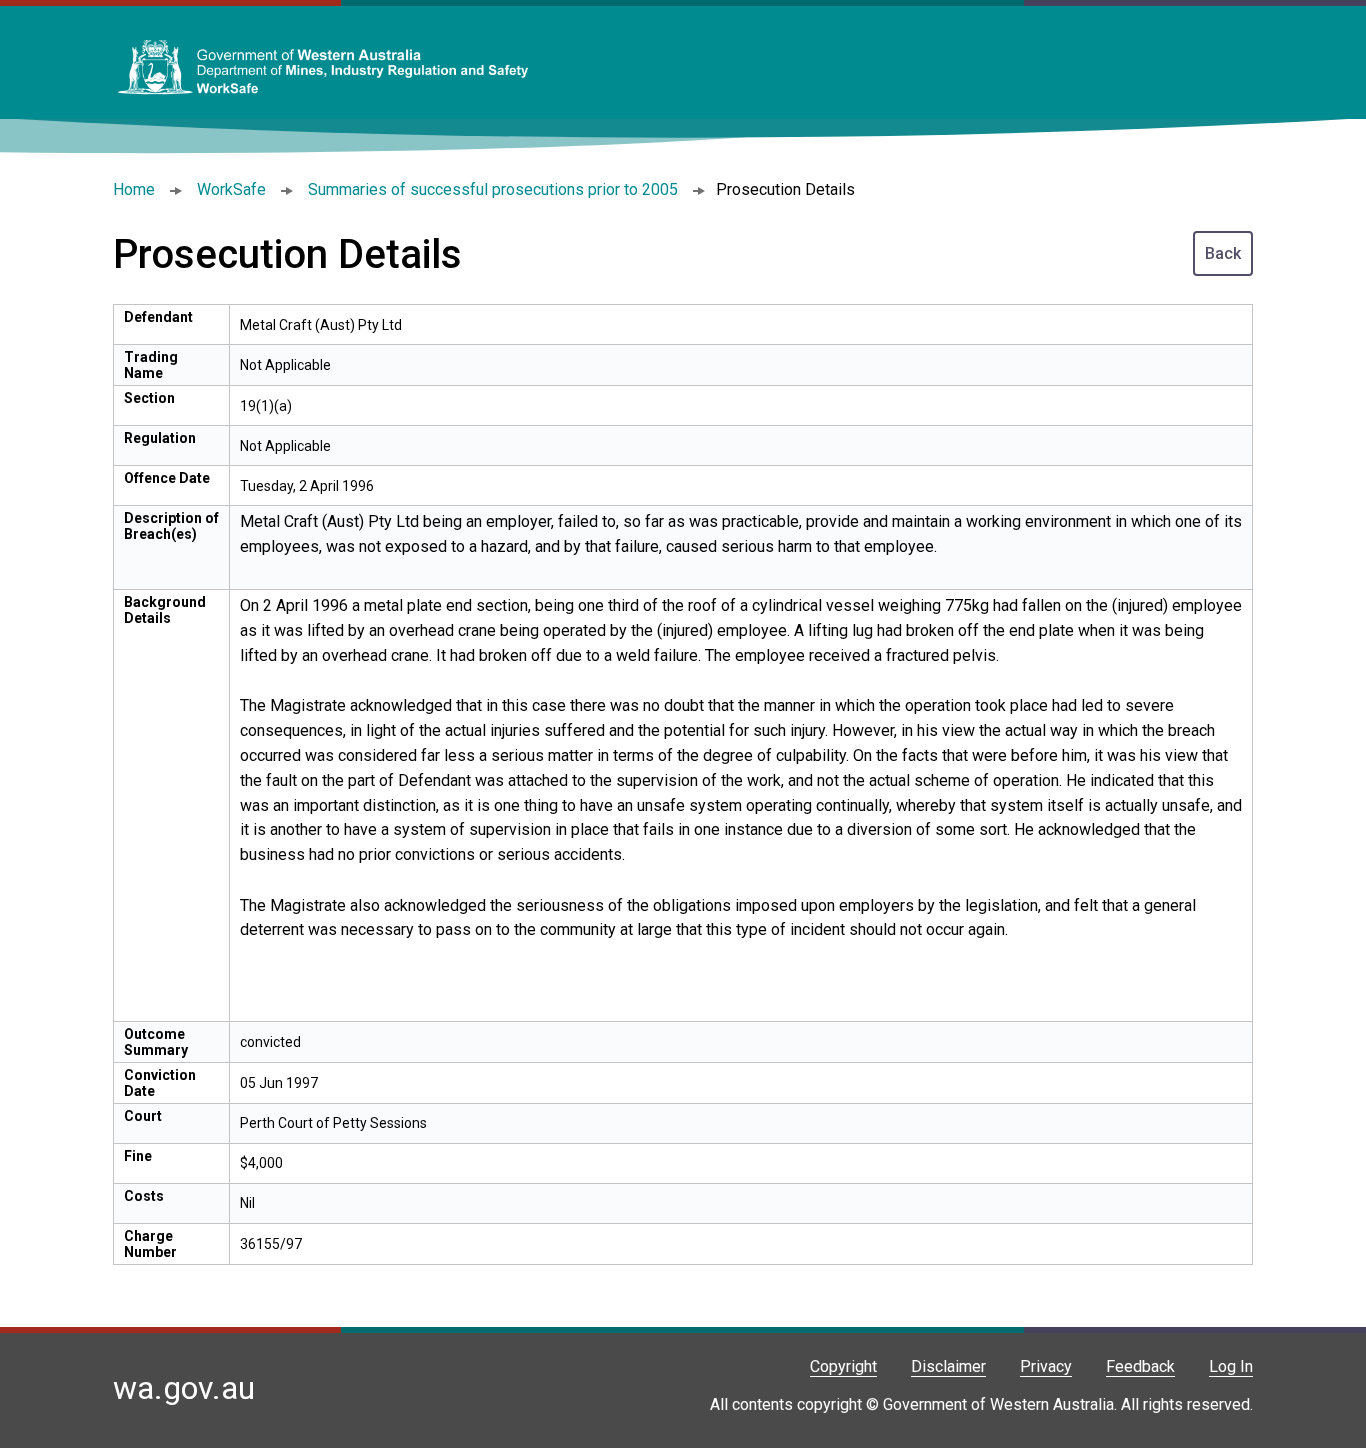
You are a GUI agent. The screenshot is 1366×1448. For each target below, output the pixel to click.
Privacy (1046, 1366)
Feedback (1140, 1366)
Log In (1231, 1366)
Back (1223, 253)
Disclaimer (948, 1366)
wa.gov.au (184, 1388)
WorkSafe (231, 189)
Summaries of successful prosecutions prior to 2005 (493, 189)
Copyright (843, 1366)
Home (134, 189)
